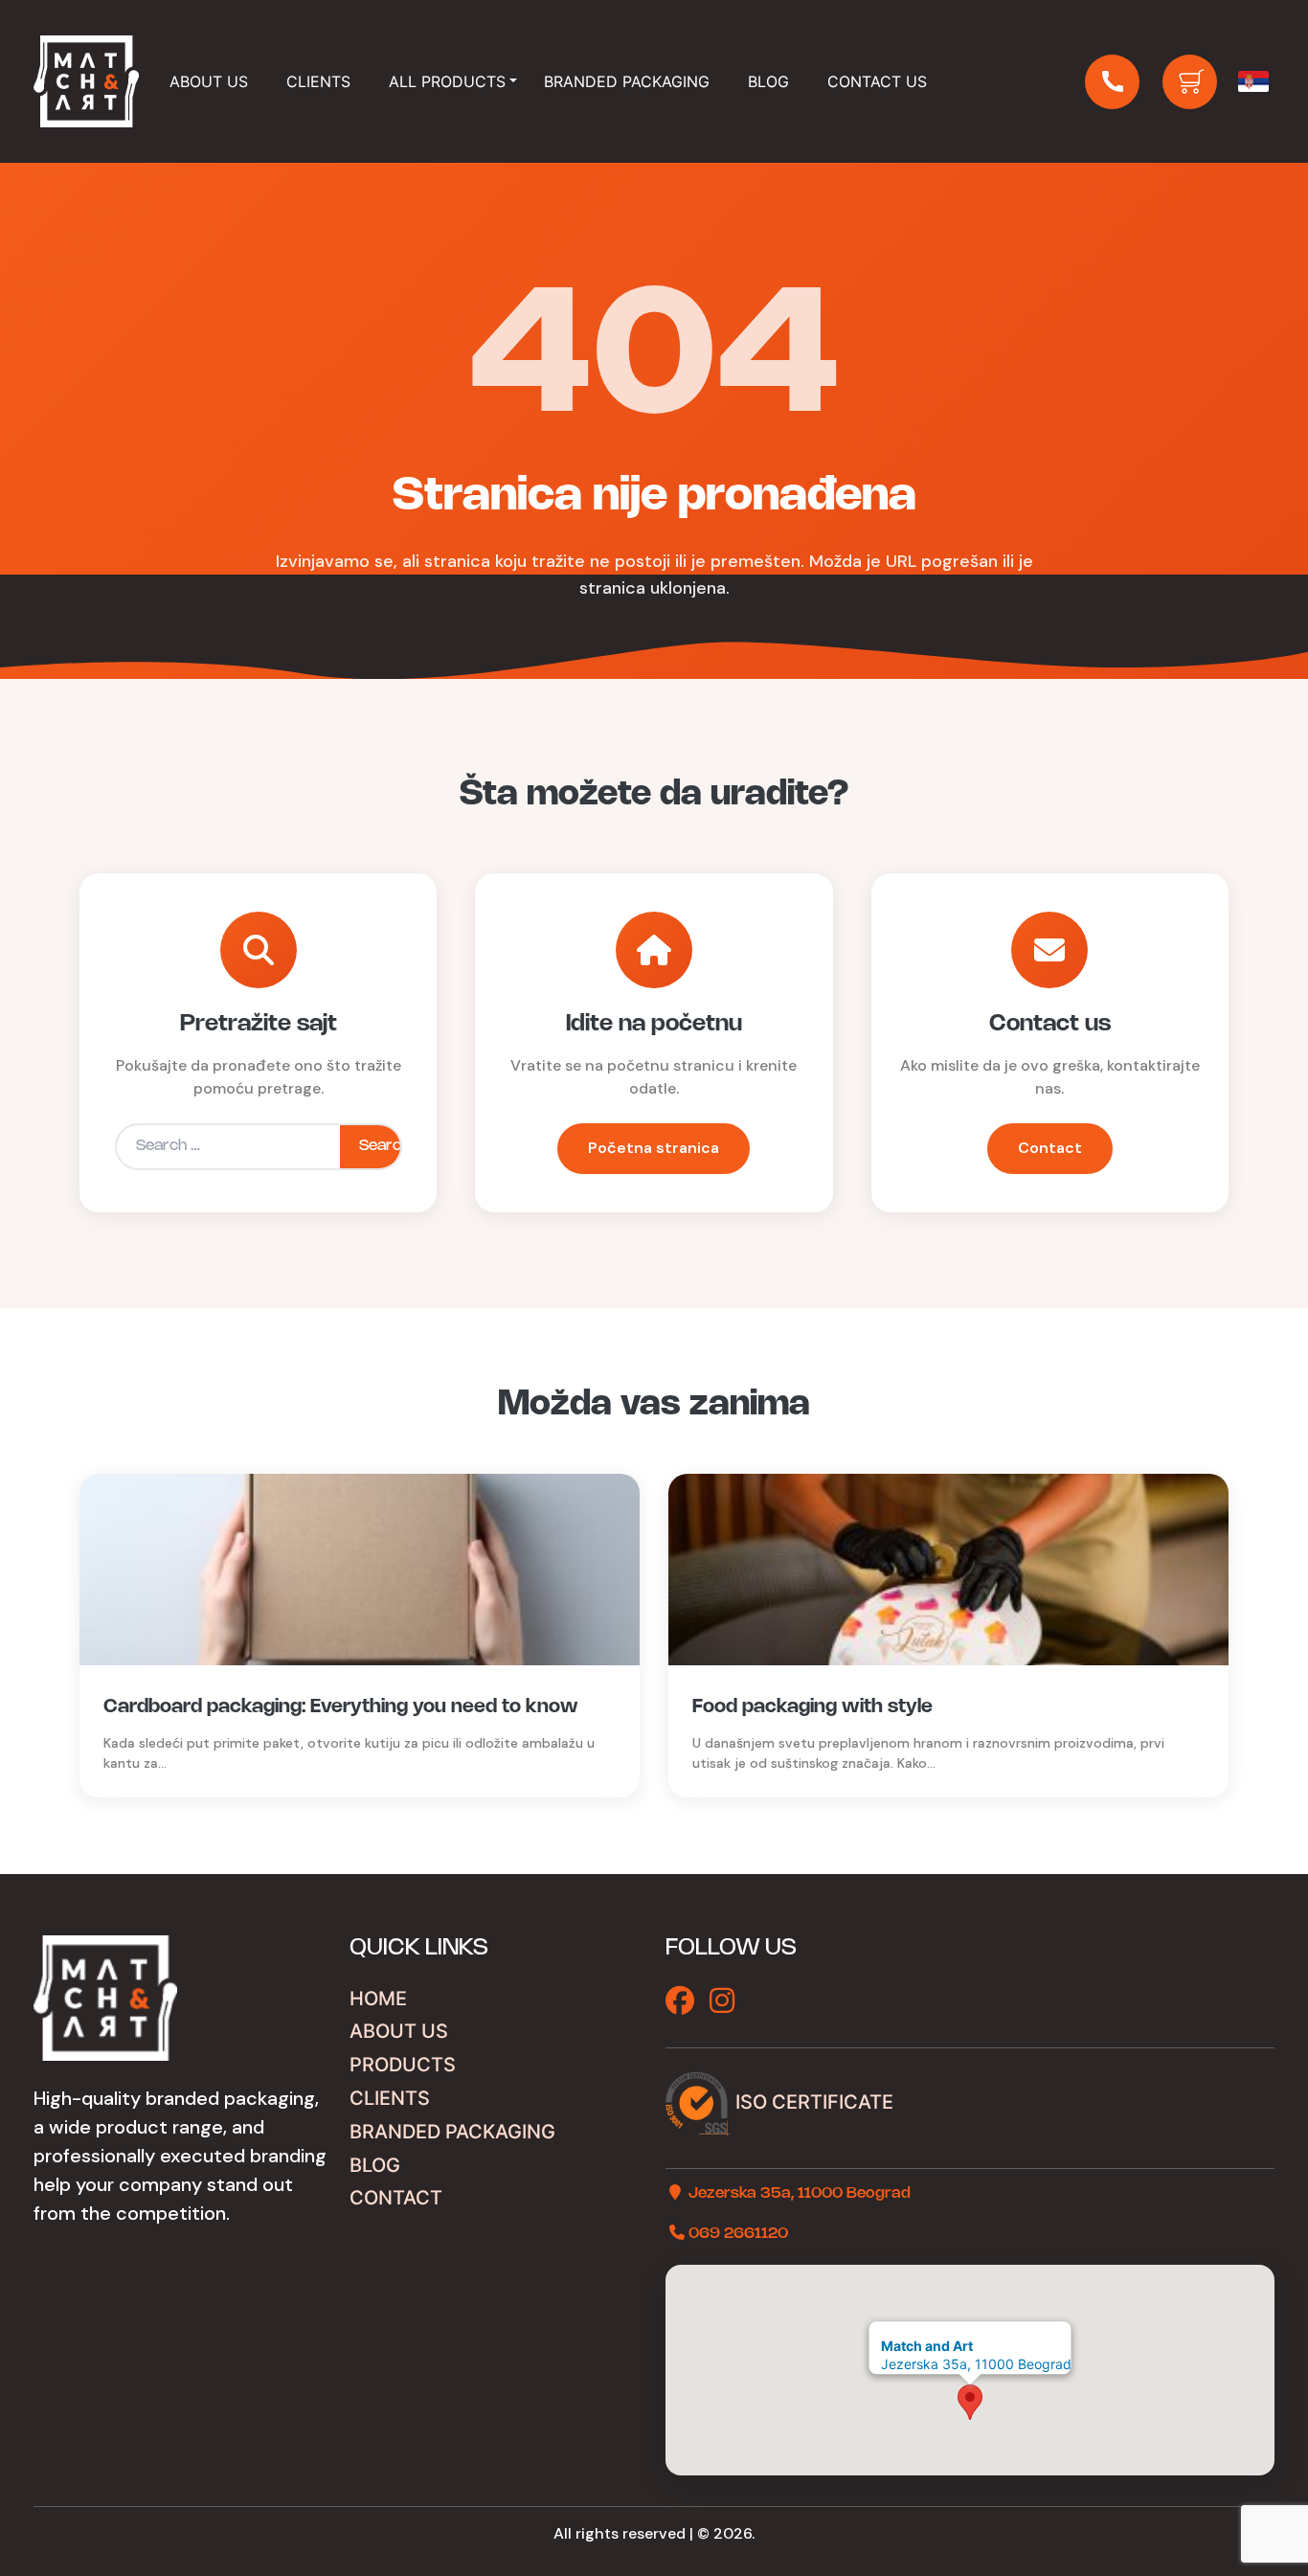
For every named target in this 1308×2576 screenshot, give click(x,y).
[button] (970, 2402)
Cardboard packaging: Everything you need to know (341, 1707)
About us (399, 2031)
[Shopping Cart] (1190, 82)
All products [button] (447, 81)
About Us (209, 81)
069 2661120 (738, 2234)
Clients (318, 81)
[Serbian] (1253, 81)
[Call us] (1112, 82)
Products (403, 2065)
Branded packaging (627, 81)
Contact (1050, 1148)
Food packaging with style (812, 1707)
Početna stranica (654, 1148)
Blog (768, 81)
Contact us (877, 81)
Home (378, 1999)
